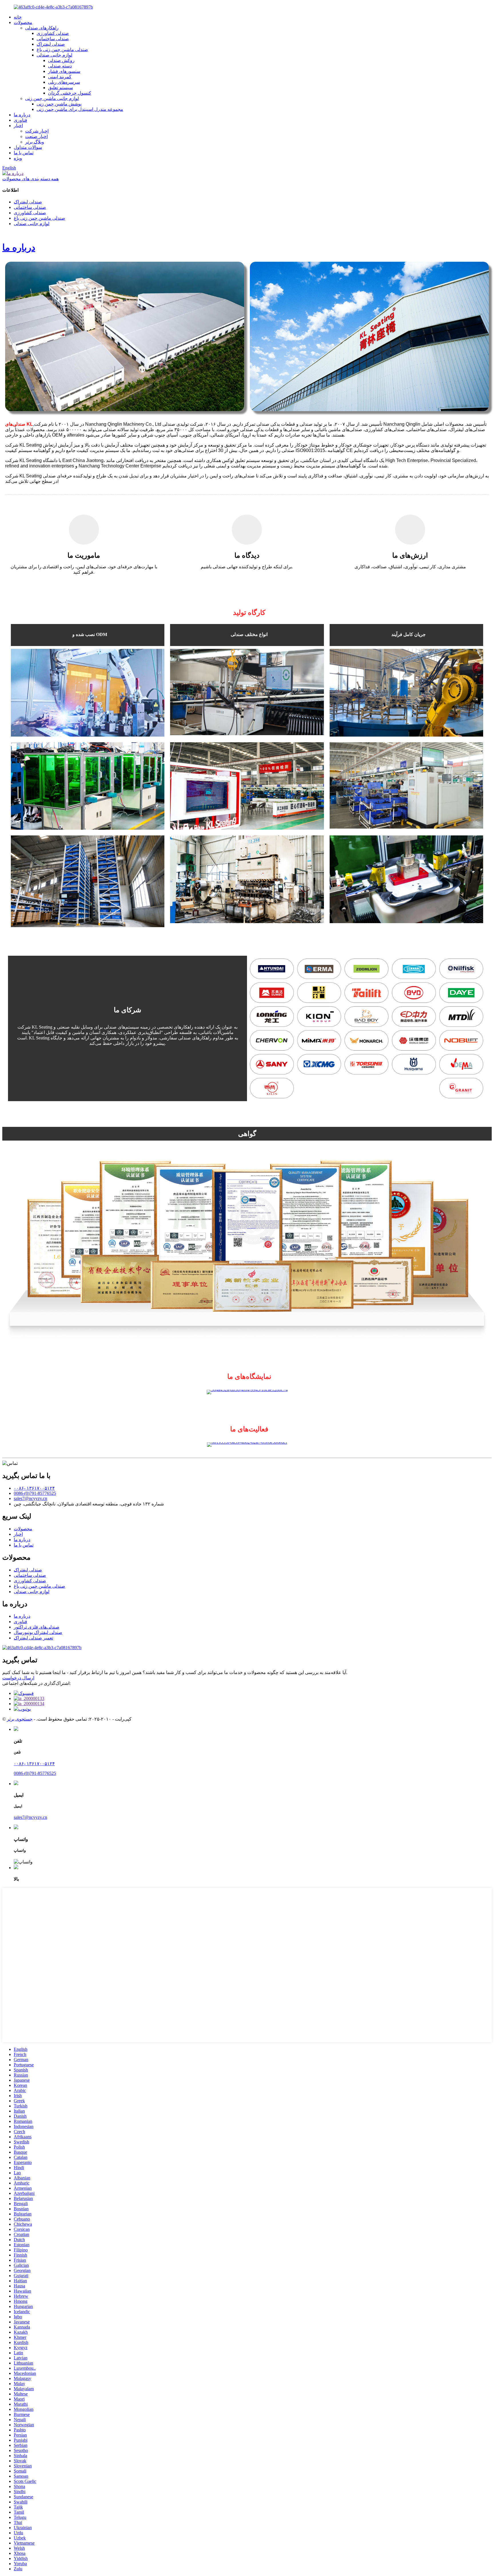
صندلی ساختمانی (53, 39)
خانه (18, 17)
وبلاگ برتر (35, 142)
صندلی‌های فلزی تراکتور (37, 1627)
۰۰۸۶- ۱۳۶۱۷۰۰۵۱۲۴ (34, 1488)
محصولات (23, 22)
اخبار (18, 126)
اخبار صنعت (36, 136)
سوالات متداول (28, 147)
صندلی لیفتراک (51, 44)
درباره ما (22, 115)
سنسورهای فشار (64, 71)
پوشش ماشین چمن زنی (59, 104)
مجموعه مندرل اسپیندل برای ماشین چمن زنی (80, 109)
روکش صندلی (61, 60)
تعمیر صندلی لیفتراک (33, 1638)
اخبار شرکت (37, 131)
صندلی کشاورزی (53, 33)
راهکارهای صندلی (42, 28)
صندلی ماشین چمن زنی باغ (62, 50)
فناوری (20, 120)
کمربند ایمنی (60, 77)
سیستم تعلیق (60, 88)
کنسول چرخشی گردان (70, 93)
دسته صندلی (60, 66)
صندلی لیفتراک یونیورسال (38, 1632)
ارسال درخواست (18, 1678)
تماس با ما (24, 153)
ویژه (18, 158)
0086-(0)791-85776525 (35, 1493)
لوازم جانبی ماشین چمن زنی (52, 98)
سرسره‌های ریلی (64, 82)
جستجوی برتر (20, 1719)
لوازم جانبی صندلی (54, 55)
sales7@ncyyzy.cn (30, 1498)
